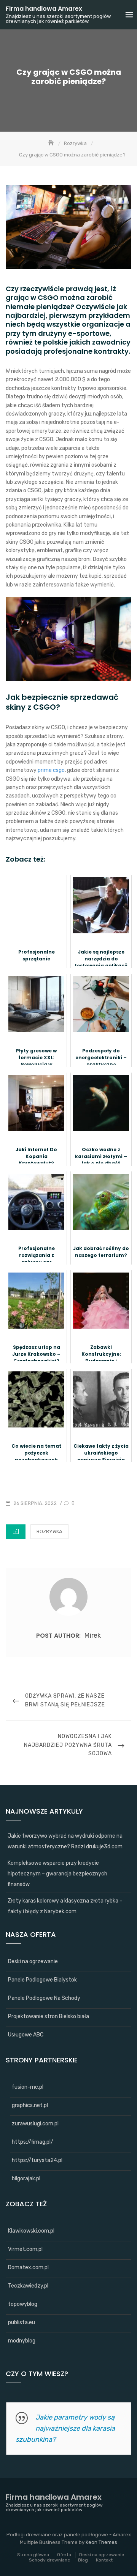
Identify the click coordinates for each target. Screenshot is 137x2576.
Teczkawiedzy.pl (28, 2286)
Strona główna (33, 2555)
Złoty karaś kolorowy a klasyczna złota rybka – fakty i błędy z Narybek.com (65, 1906)
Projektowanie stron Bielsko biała (49, 2016)
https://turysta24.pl (37, 2160)
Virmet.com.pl (25, 2249)
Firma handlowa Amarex (44, 9)
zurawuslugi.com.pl (35, 2124)
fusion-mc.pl (28, 2087)
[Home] (52, 143)
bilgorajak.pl (26, 2179)
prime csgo (51, 770)
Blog (83, 2560)
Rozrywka (49, 1531)
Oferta (64, 2555)
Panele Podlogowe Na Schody (44, 1998)
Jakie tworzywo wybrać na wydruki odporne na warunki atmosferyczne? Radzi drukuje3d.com (65, 1841)
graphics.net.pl (30, 2105)
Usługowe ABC (26, 2035)
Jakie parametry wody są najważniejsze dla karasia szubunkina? (65, 2428)
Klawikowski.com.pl (31, 2231)
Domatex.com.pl (28, 2267)
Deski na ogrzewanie (33, 1961)
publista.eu (22, 2322)
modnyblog (22, 2341)
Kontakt (104, 2560)
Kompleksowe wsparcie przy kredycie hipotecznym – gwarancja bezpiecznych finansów (57, 1874)
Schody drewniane (49, 2560)
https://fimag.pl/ (33, 2142)
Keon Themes (101, 2542)
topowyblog (23, 2304)
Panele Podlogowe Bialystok (42, 1980)
